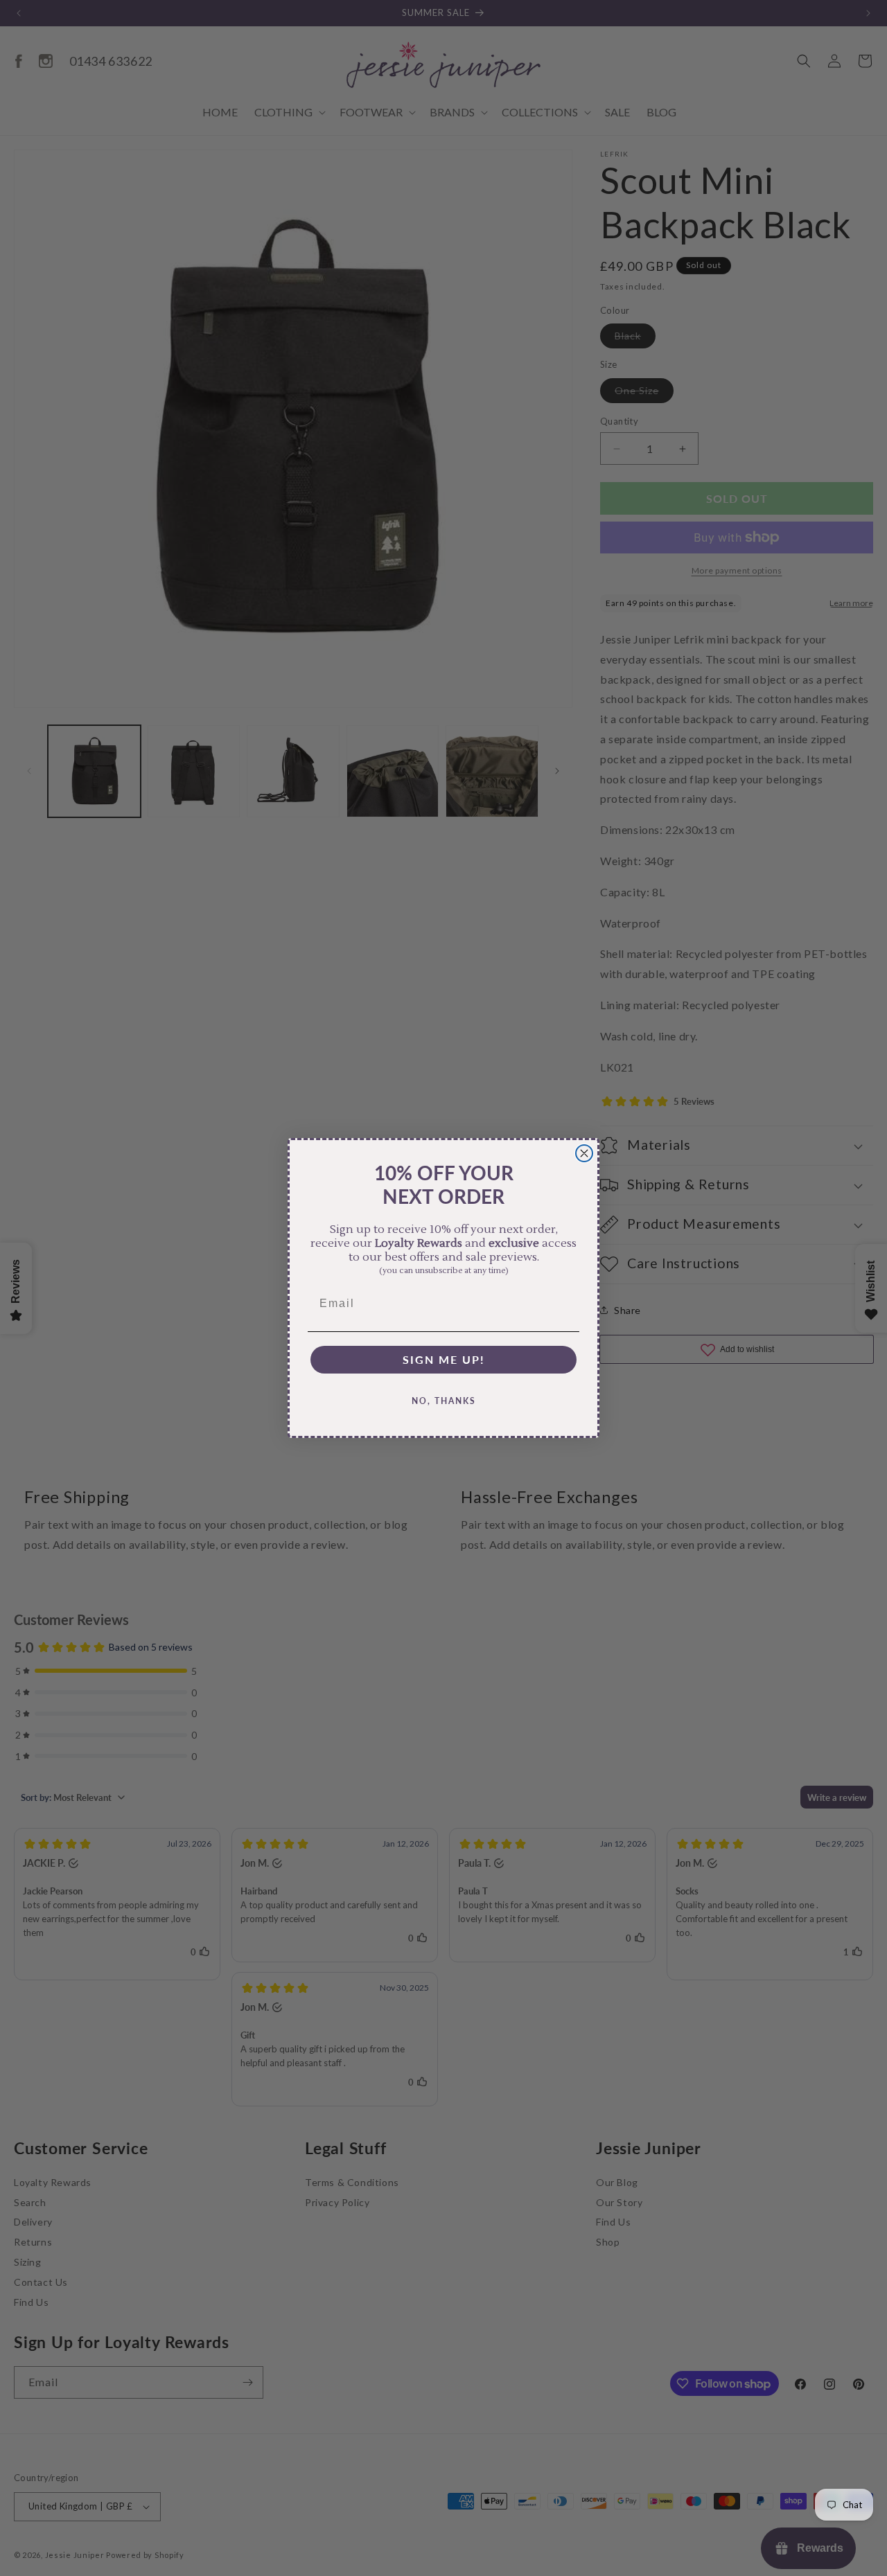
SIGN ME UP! (444, 1359)
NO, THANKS (444, 1401)
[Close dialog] (584, 1153)
